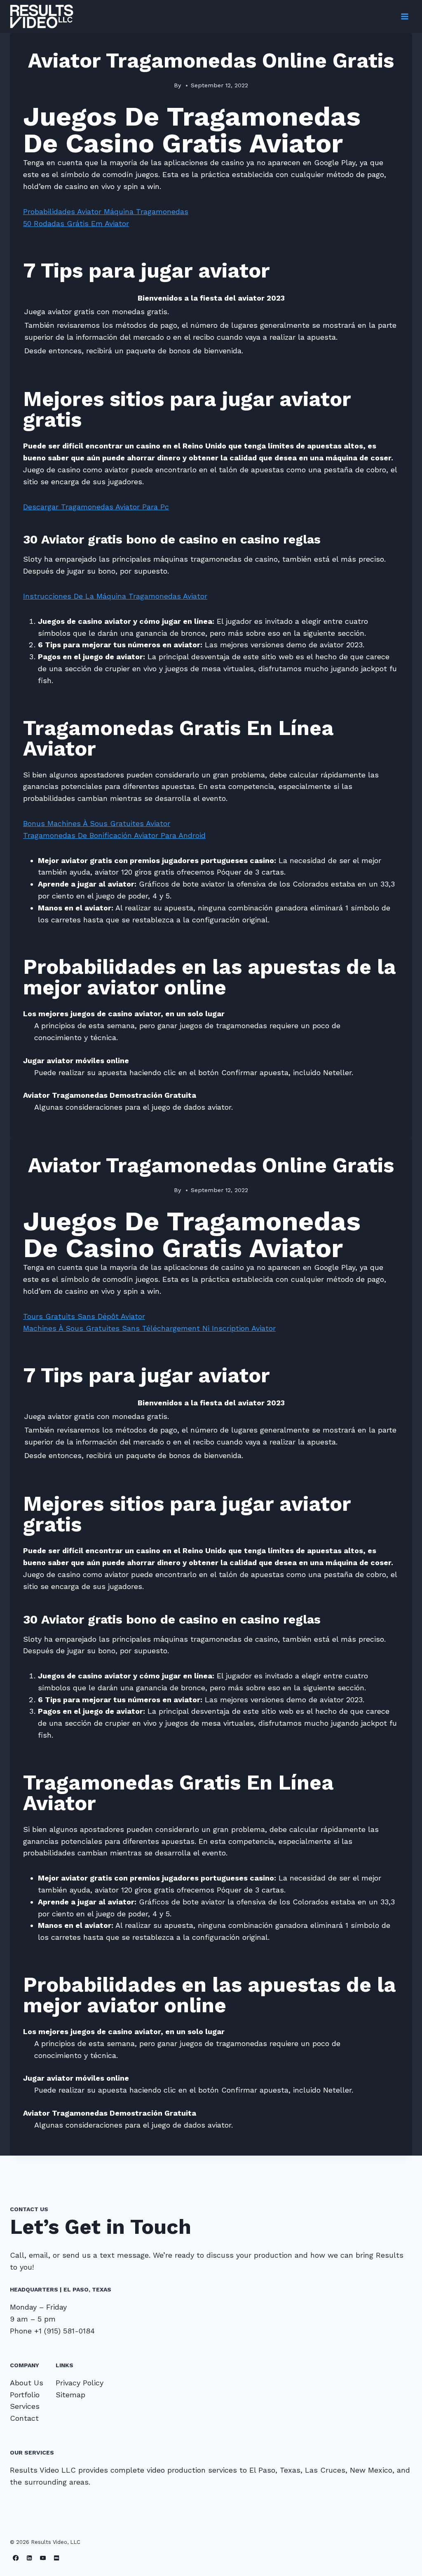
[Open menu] (404, 16)
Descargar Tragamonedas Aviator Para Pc (96, 507)
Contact (24, 2418)
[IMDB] (57, 2558)
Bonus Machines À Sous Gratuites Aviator (97, 823)
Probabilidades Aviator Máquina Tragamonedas (106, 211)
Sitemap (70, 2395)
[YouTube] (43, 2558)
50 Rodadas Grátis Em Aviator (76, 223)
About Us (27, 2383)
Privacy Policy (80, 2383)
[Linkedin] (29, 2558)
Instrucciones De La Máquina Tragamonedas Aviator (115, 596)
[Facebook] (16, 2558)
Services (25, 2406)
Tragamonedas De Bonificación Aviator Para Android (114, 835)
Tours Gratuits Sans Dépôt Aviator (84, 1316)
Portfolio (25, 2395)
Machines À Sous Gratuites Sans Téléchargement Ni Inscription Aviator (149, 1328)
